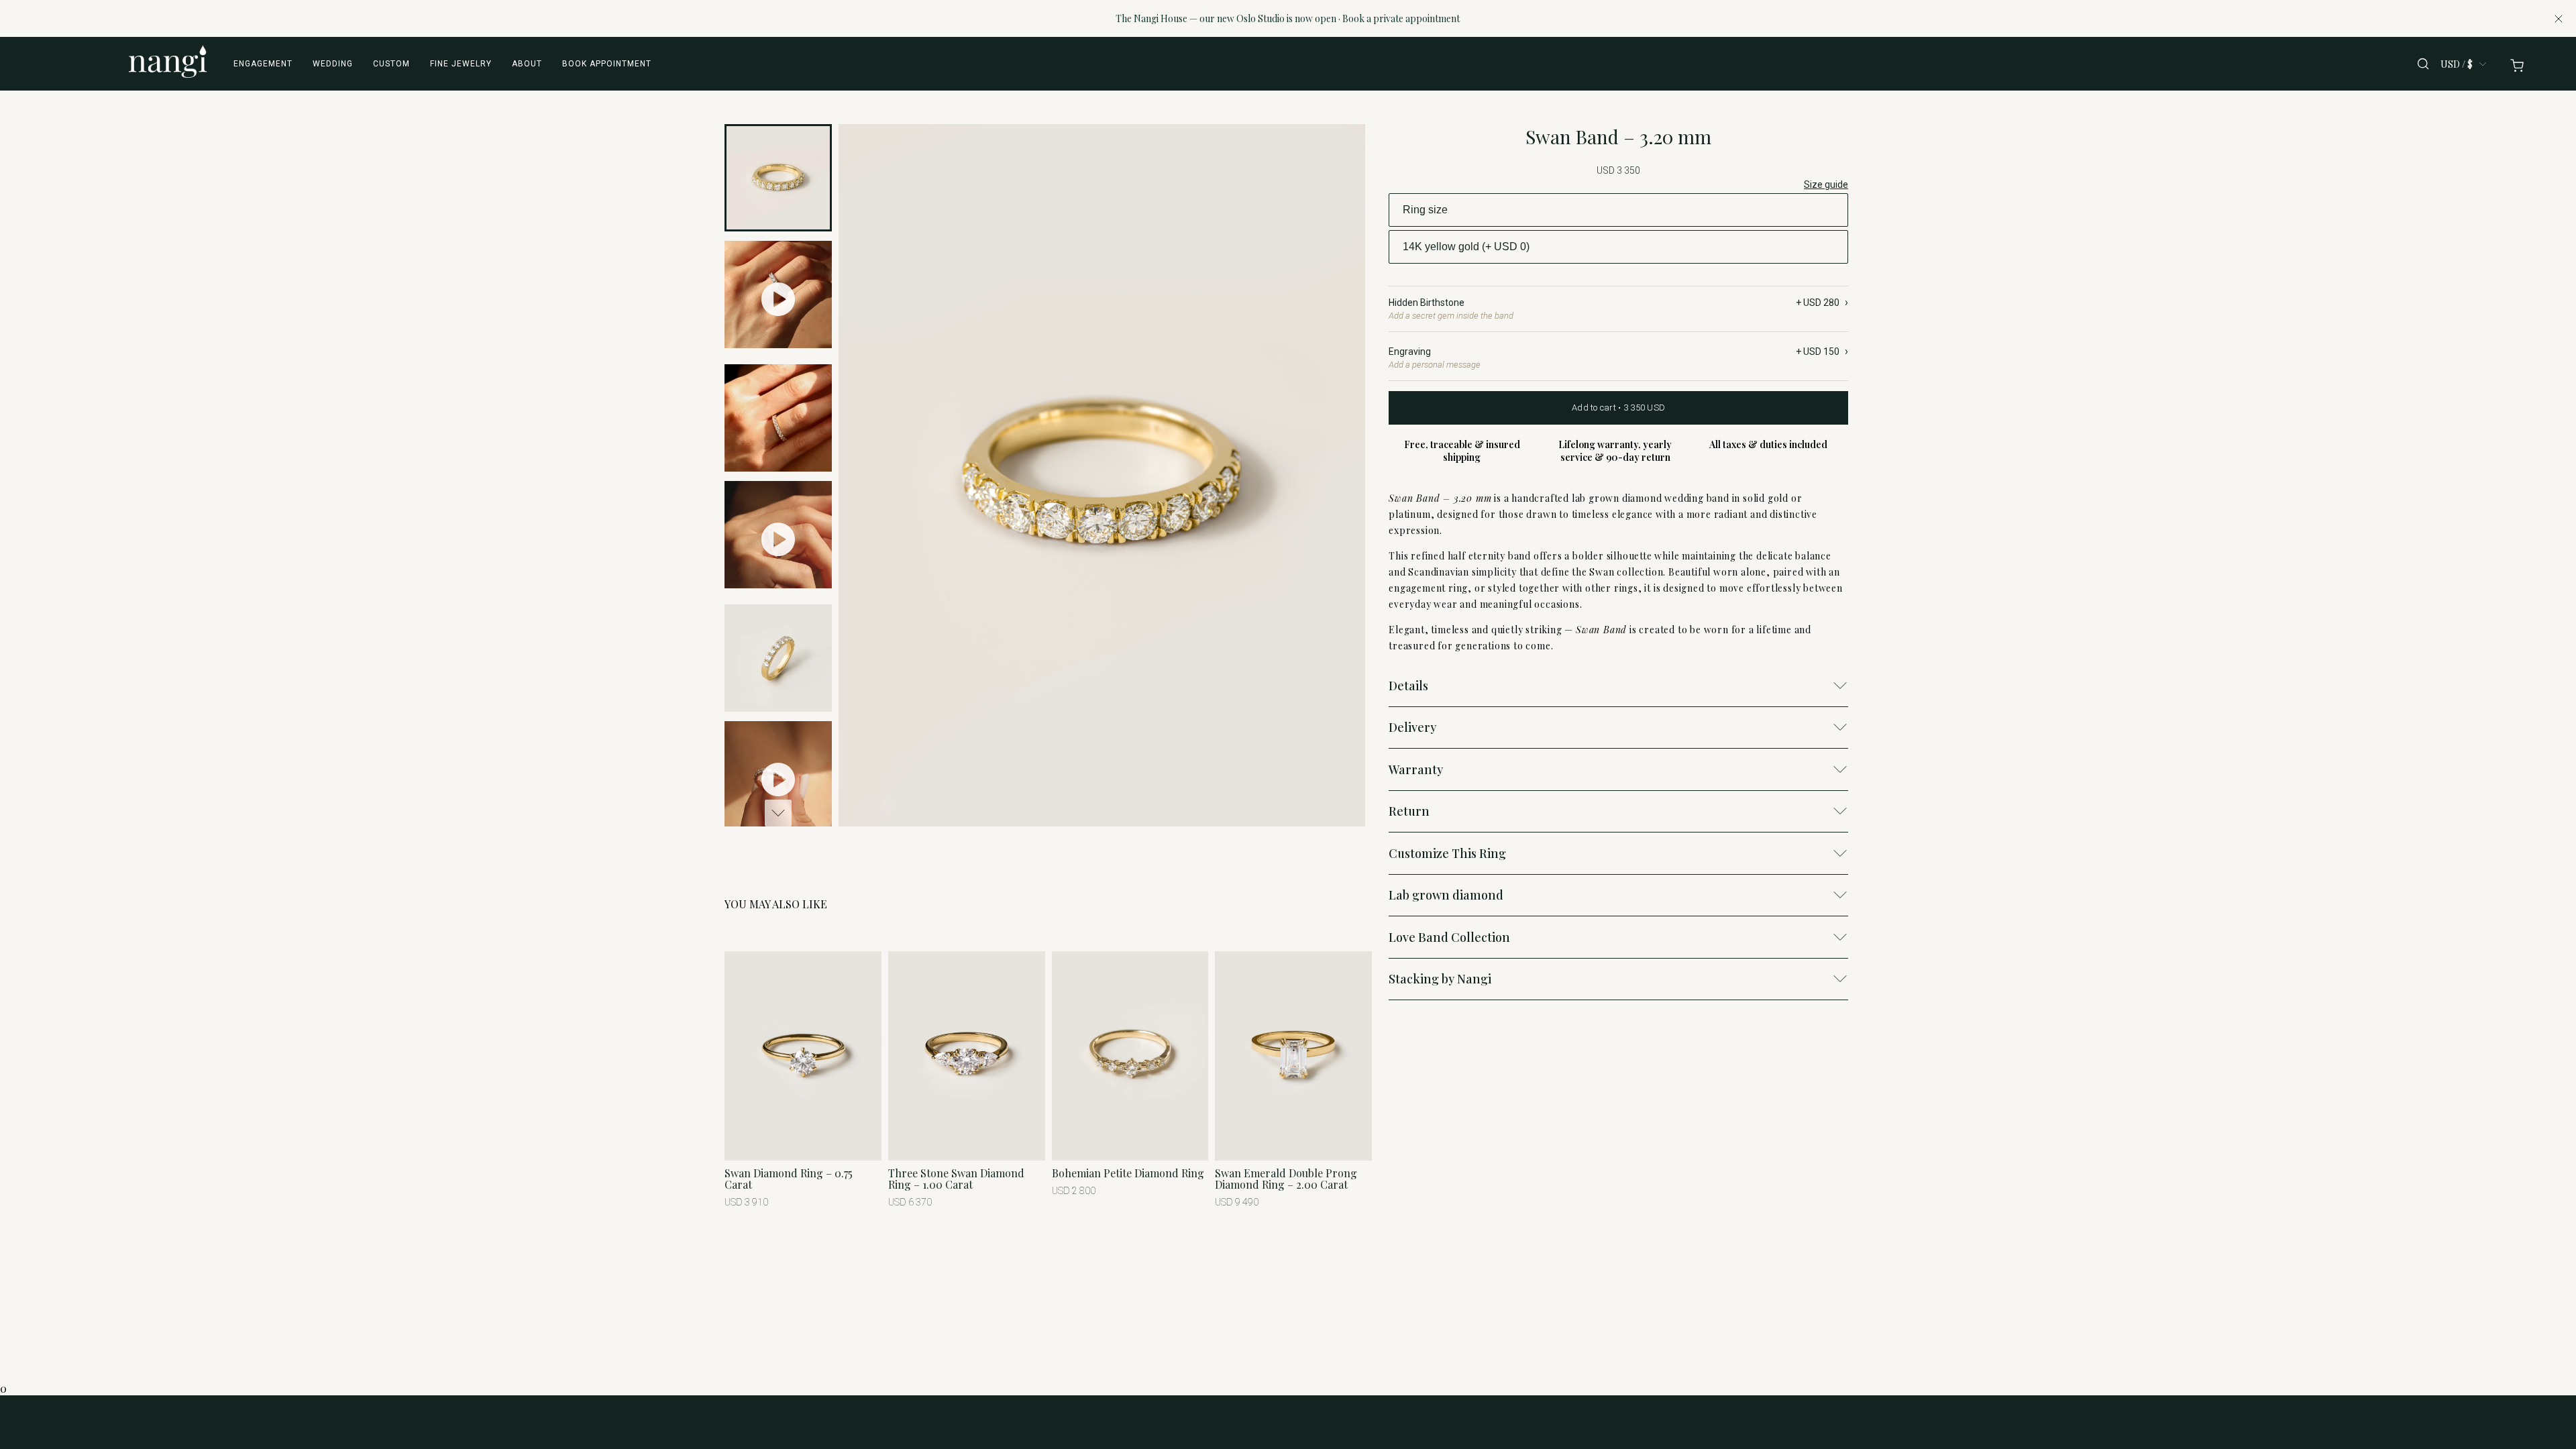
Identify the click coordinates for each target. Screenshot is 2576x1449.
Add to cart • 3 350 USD (1618, 408)
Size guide (1826, 184)
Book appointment (607, 64)
